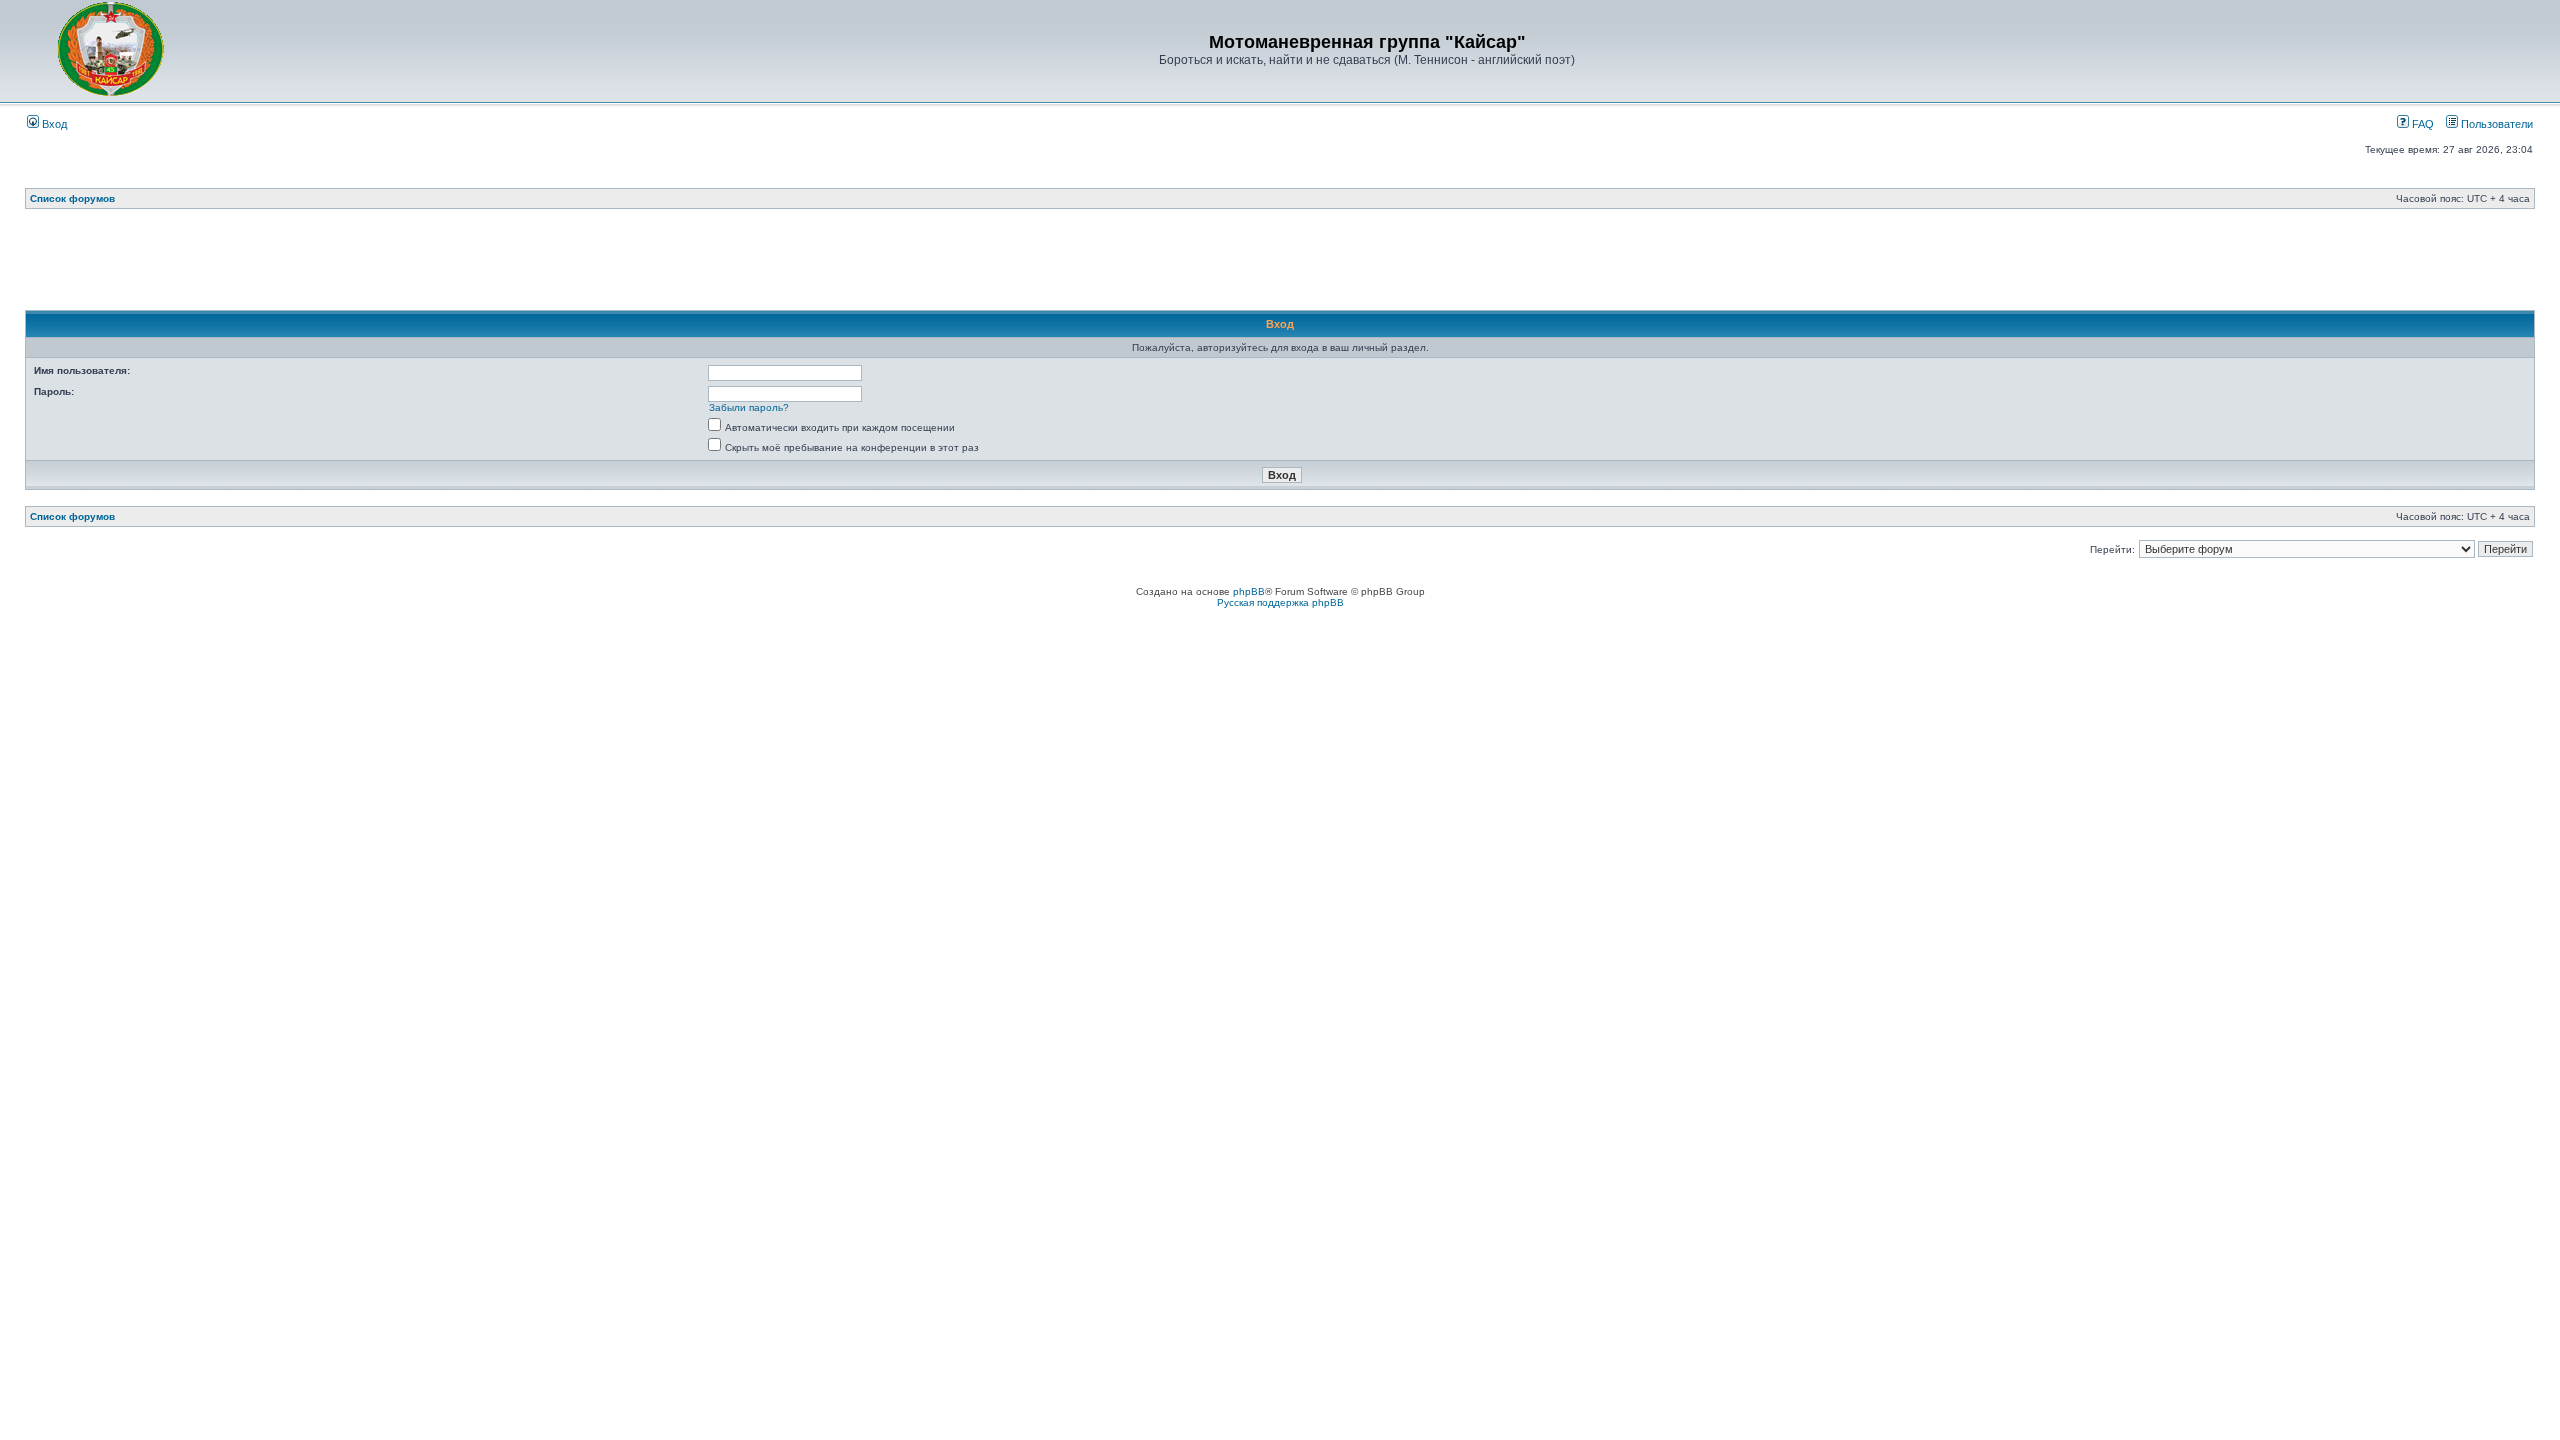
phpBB (1249, 591)
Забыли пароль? (749, 407)
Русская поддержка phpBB (1280, 602)
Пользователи (2495, 124)
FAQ (2421, 124)
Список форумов (72, 198)
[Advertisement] (1280, 265)
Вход (53, 124)
